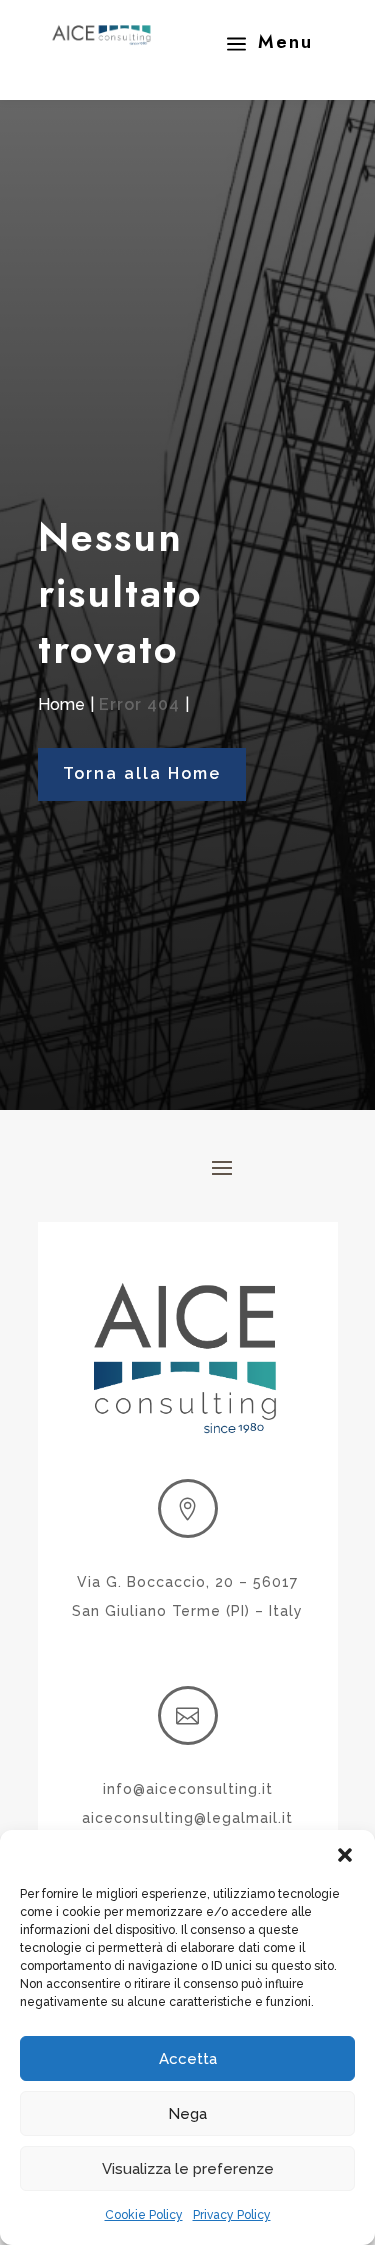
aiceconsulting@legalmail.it (187, 1818)
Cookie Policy (144, 2215)
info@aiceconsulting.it (188, 1789)
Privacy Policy (232, 2215)
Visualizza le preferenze (188, 2169)
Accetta (188, 2059)
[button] (345, 1855)
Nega (187, 2114)
